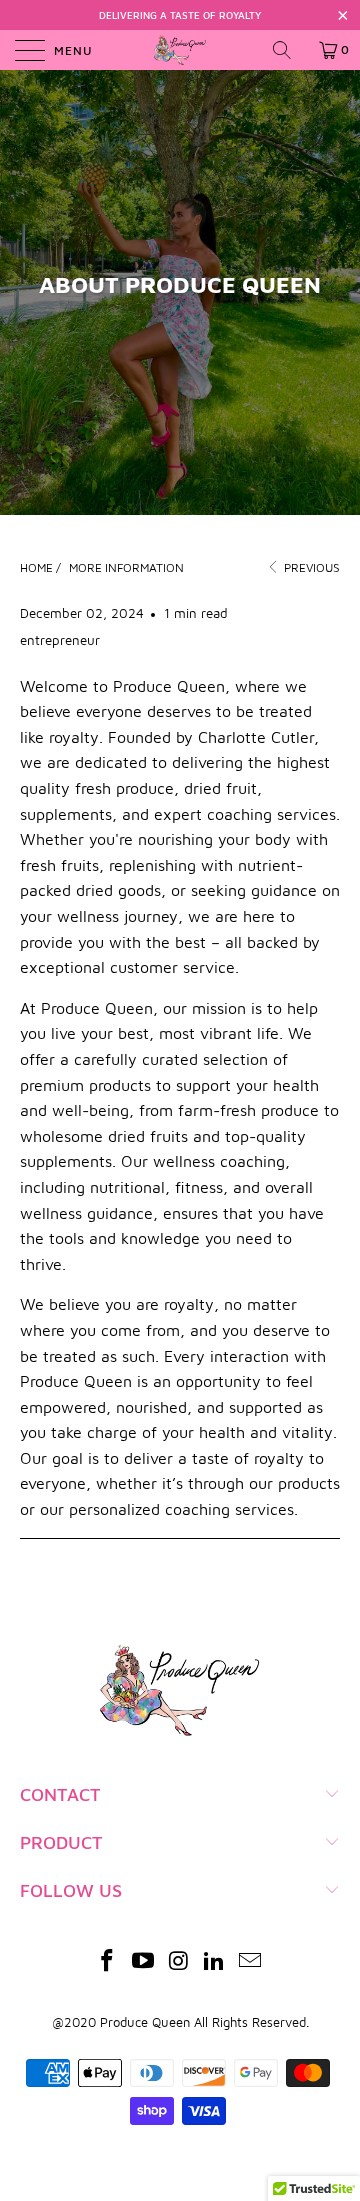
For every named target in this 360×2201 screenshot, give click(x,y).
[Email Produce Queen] (251, 1962)
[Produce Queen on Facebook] (108, 1962)
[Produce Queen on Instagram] (179, 1962)
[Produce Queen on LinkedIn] (215, 1962)
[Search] (289, 50)
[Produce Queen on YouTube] (143, 1962)
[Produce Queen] (180, 50)
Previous (310, 567)
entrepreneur (60, 640)
